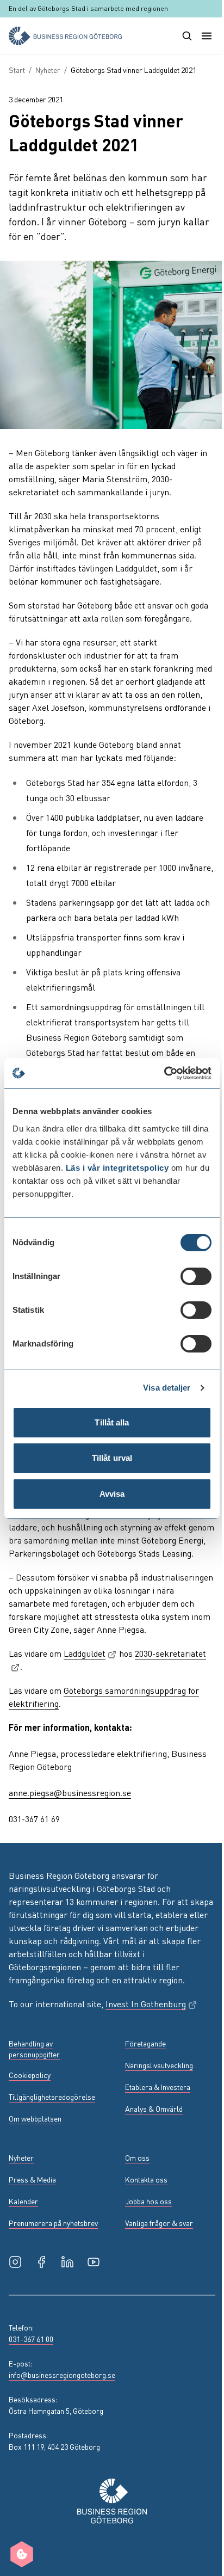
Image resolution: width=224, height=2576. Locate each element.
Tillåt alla (112, 1422)
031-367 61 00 (31, 2339)
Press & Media (32, 2179)
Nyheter (48, 70)
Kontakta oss (146, 2179)
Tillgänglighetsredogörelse (52, 2097)
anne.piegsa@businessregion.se (70, 1793)
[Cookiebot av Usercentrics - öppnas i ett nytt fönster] (164, 1073)
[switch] (196, 1276)
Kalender (23, 2201)
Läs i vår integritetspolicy (117, 1168)
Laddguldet (90, 1653)
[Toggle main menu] (207, 36)
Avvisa (112, 1494)
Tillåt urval (112, 1458)
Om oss (137, 2157)
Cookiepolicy (30, 2075)
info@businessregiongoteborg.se (62, 2375)
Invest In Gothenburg (151, 2004)
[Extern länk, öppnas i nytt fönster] (15, 2262)
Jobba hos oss (148, 2201)
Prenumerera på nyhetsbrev (53, 2223)
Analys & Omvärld (154, 2108)
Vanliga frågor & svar (159, 2223)
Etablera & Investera (158, 2087)
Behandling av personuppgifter (34, 2049)
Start (17, 70)
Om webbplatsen (35, 2118)
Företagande (145, 2043)
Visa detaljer (167, 1388)
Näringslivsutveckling (159, 2065)
